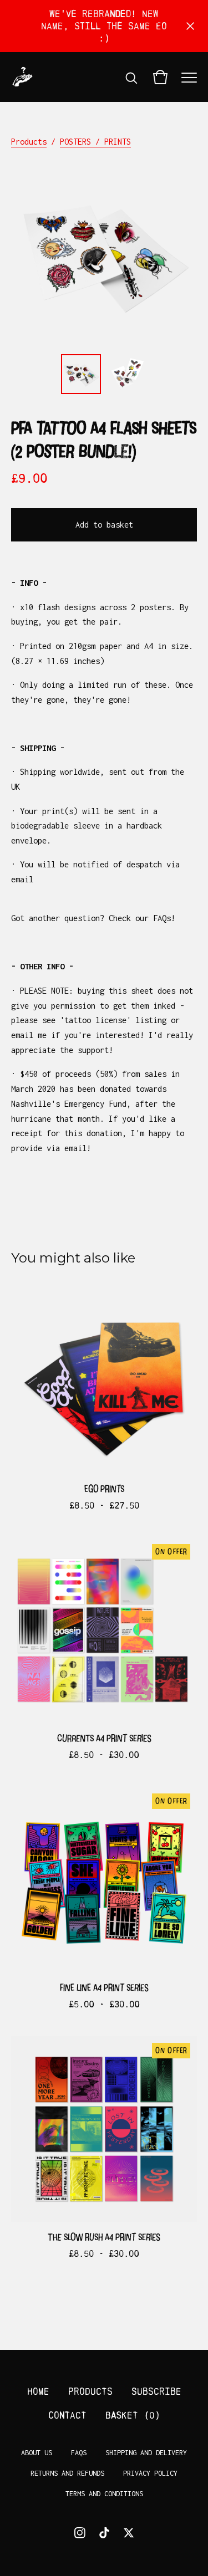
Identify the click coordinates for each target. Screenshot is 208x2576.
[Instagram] (80, 2533)
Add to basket (104, 525)
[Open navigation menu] (189, 77)
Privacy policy (150, 2473)
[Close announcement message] (190, 26)
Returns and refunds (67, 2473)
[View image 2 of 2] (128, 374)
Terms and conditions (104, 2494)
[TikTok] (104, 2533)
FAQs (79, 2453)
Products (29, 142)
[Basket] (160, 77)
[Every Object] (22, 77)
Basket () (133, 2415)
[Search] (131, 77)
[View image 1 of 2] (81, 374)
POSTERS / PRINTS (95, 142)
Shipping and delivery (146, 2453)
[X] (129, 2533)
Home (38, 2391)
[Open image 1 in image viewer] (104, 255)
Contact (67, 2415)
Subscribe (156, 2391)
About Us (37, 2453)
